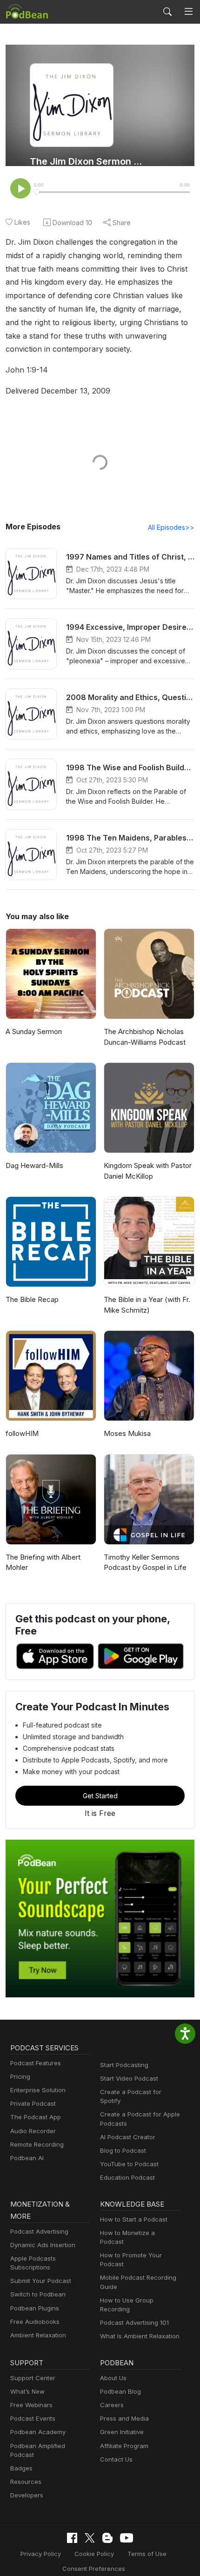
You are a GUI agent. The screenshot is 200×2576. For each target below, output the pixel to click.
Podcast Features (36, 2063)
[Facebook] (72, 2538)
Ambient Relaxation (38, 2335)
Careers (112, 2405)
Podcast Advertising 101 (134, 2322)
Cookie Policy (94, 2554)
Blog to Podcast (123, 2150)
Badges (21, 2468)
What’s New (27, 2391)
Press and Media (124, 2418)
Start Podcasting (124, 2065)
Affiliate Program (124, 2446)
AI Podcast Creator (128, 2137)
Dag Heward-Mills (34, 1165)
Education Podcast (127, 2177)
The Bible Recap (32, 1299)
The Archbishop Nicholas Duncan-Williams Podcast (145, 1037)
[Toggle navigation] (189, 12)
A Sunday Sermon (34, 1031)
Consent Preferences (94, 2569)
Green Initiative (122, 2432)
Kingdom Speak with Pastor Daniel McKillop (148, 1171)
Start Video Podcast (129, 2078)
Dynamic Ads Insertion (43, 2245)
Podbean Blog (120, 2391)
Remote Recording (37, 2144)
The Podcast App (36, 2117)
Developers (27, 2495)
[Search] (167, 12)
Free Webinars (31, 2405)
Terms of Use (147, 2554)
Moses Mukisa (127, 1433)
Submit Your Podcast (41, 2281)
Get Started (100, 1796)
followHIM (22, 1433)
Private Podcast (33, 2103)
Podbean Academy (38, 2432)
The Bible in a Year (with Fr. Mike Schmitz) (147, 1305)
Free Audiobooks (35, 2322)
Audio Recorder (33, 2131)
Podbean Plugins (35, 2308)
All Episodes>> (171, 527)
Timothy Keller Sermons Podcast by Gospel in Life (145, 1562)
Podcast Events (33, 2418)
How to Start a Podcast (134, 2219)
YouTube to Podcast (129, 2164)
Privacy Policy (41, 2554)
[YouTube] (127, 2538)
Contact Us (116, 2459)
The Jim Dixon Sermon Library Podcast (87, 161)
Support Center (33, 2378)
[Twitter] (90, 2538)
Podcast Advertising (39, 2231)
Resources (26, 2482)
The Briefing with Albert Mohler (43, 1562)
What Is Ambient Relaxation (140, 2336)
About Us (113, 2378)
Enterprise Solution (38, 2090)
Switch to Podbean (38, 2294)
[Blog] (107, 2538)
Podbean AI (27, 2158)
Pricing (20, 2076)
